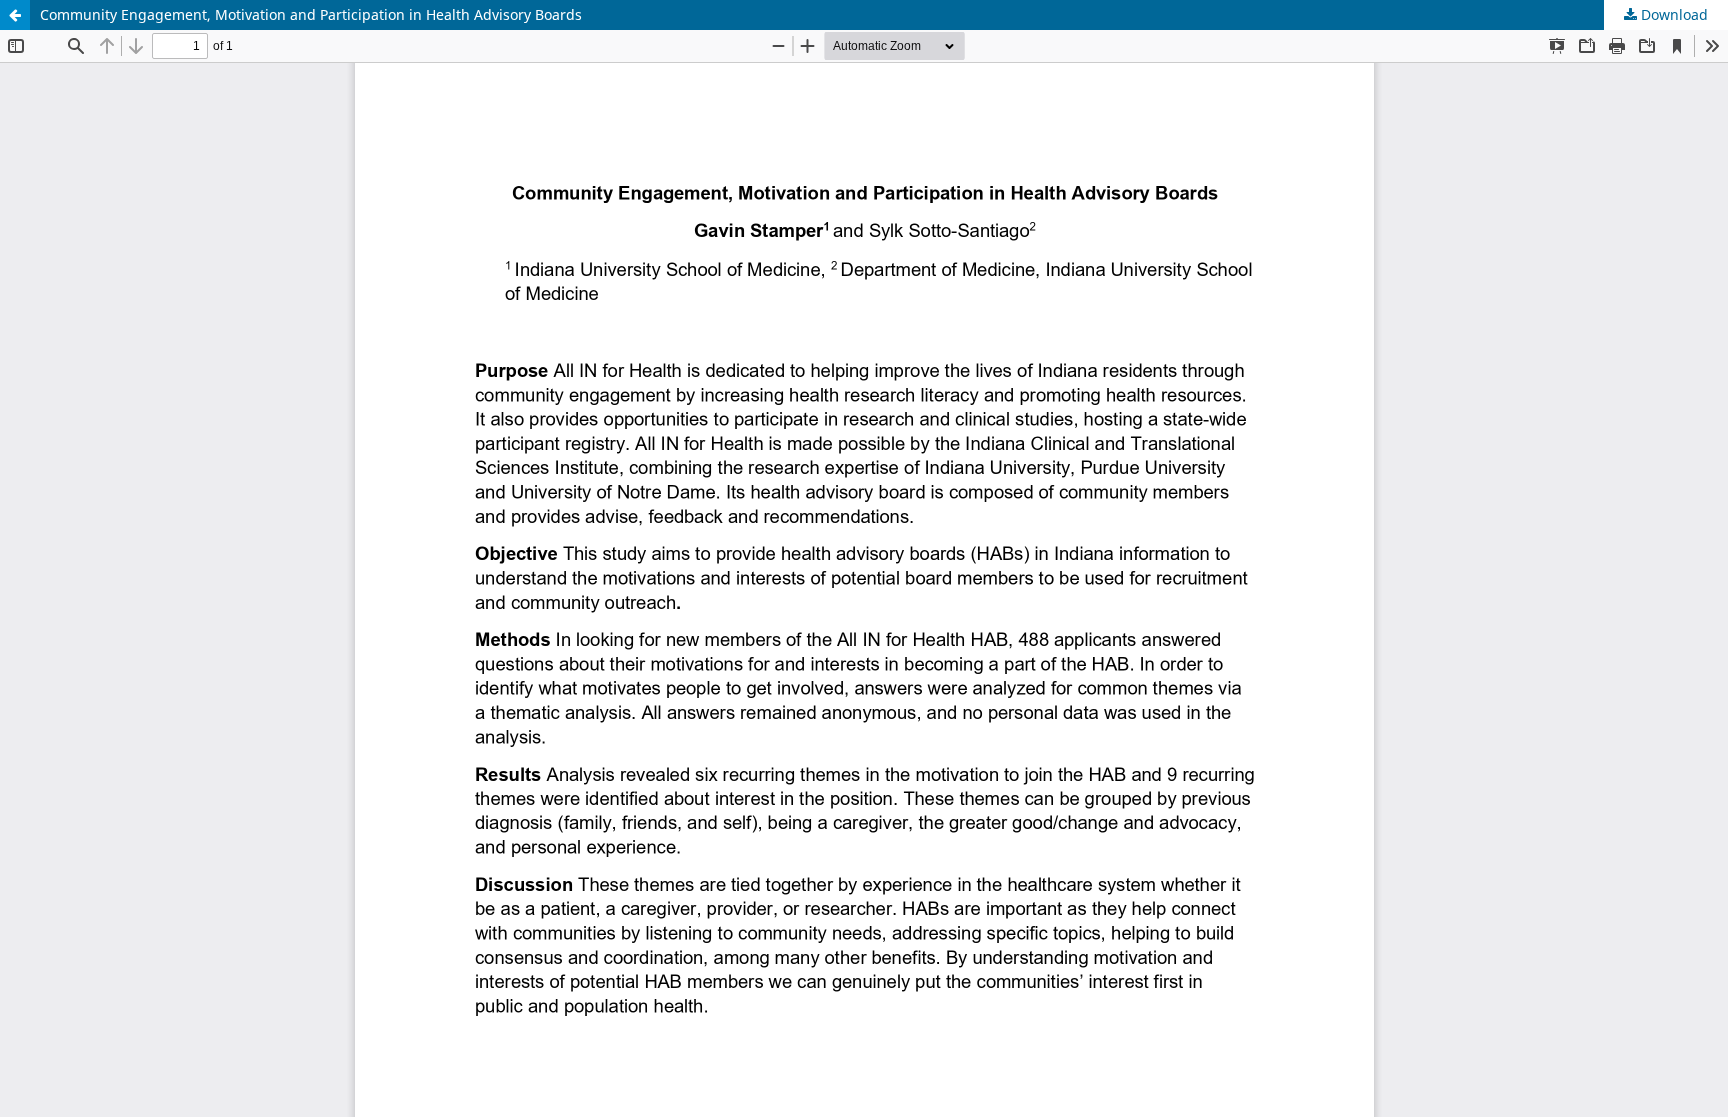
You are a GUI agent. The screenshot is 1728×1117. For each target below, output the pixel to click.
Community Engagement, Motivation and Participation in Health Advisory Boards (311, 14)
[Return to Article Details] (15, 15)
